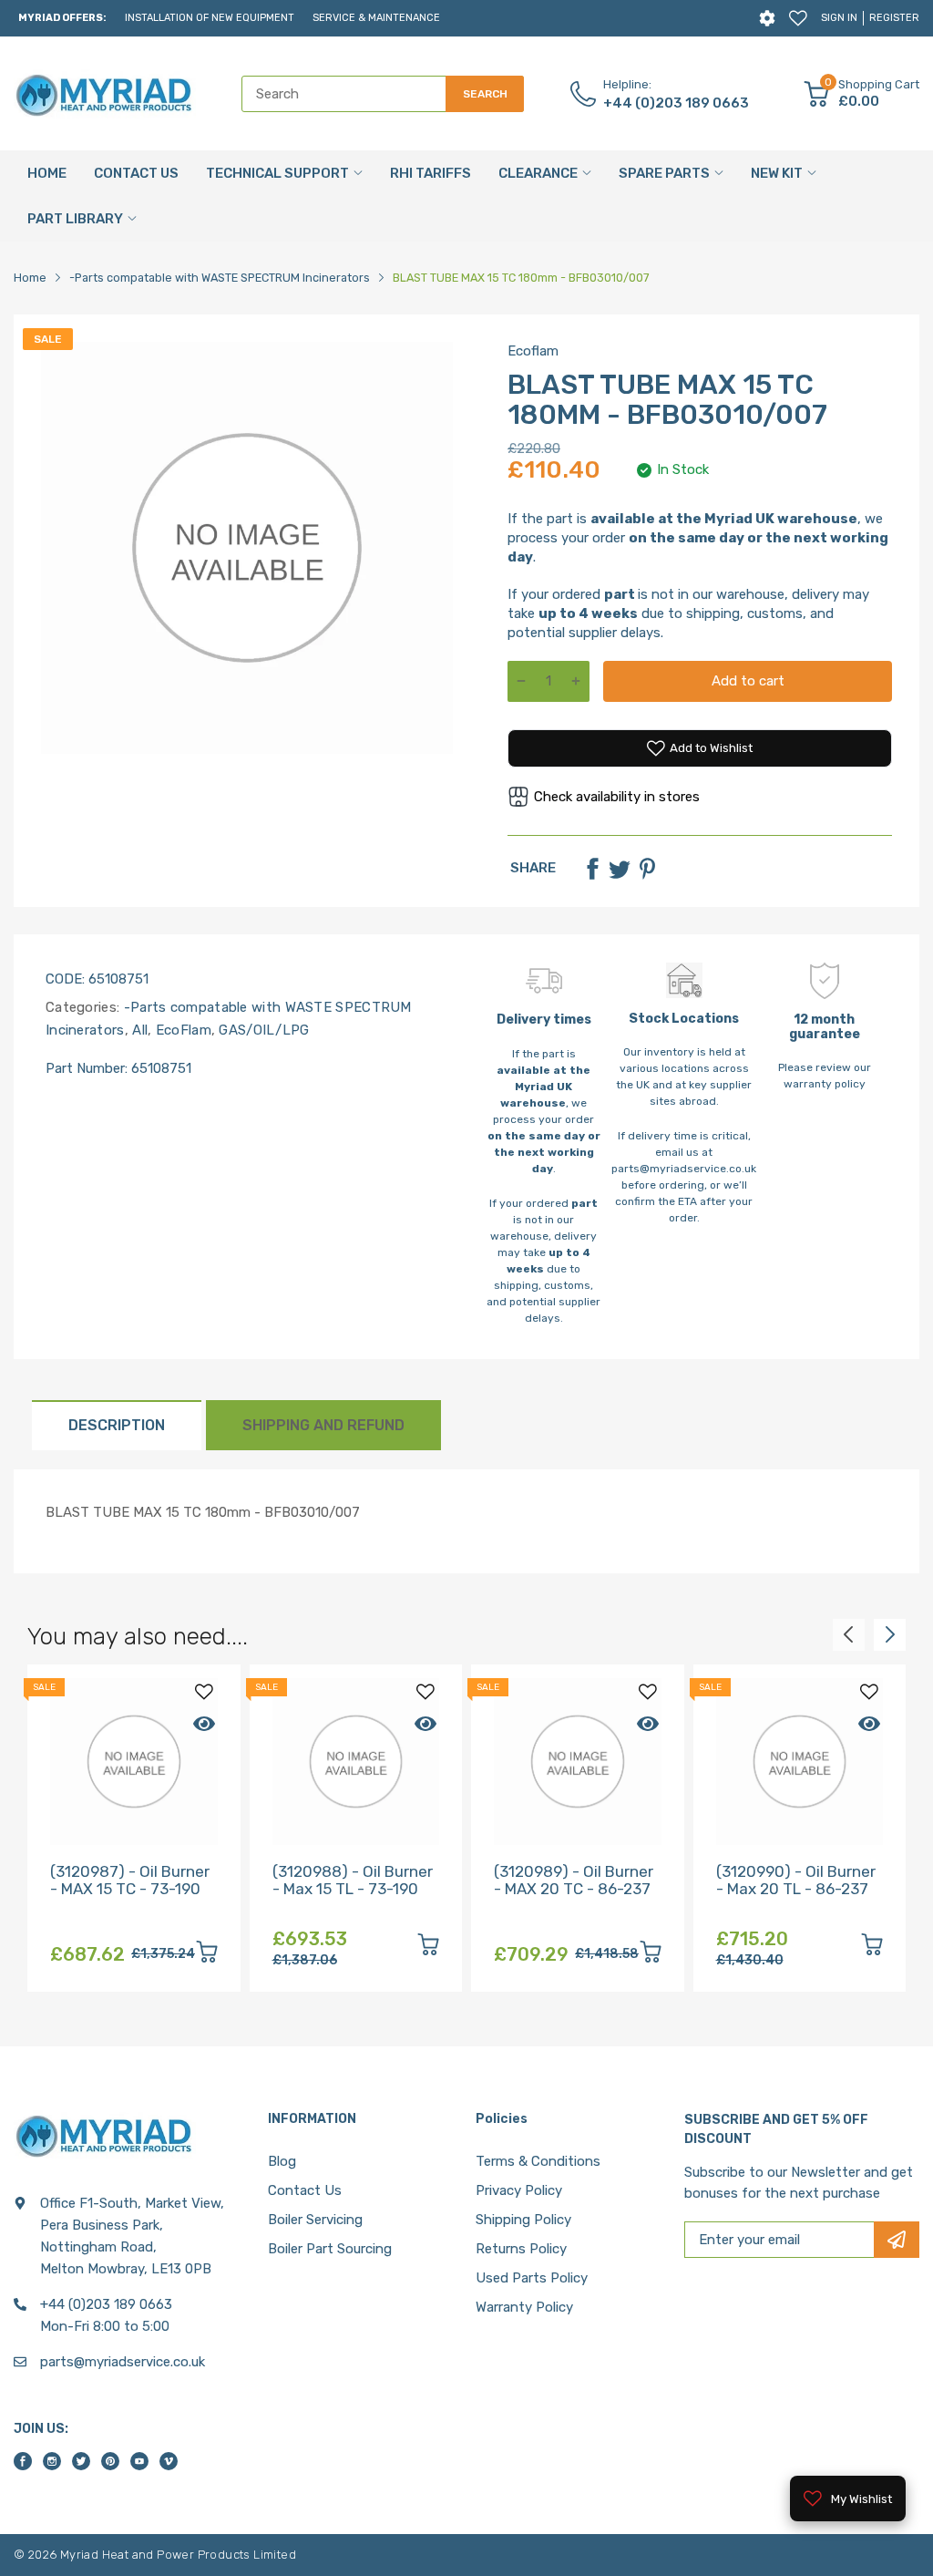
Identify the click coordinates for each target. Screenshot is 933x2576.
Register (894, 18)
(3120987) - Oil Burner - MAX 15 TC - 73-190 (130, 1880)
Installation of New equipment (210, 18)
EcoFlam (181, 1030)
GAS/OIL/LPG (262, 1030)
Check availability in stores (617, 797)
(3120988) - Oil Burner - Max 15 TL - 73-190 (353, 1880)
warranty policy (825, 1084)
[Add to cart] (207, 1955)
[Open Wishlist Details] (798, 18)
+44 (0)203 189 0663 (676, 103)
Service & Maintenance (376, 18)
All (138, 1030)
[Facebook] (592, 869)
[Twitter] (620, 869)
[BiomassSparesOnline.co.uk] (105, 94)
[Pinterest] (647, 869)
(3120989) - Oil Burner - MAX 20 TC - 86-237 (574, 1880)
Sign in (839, 18)
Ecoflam (533, 351)
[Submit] (897, 2240)
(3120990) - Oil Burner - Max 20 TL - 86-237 (796, 1880)
